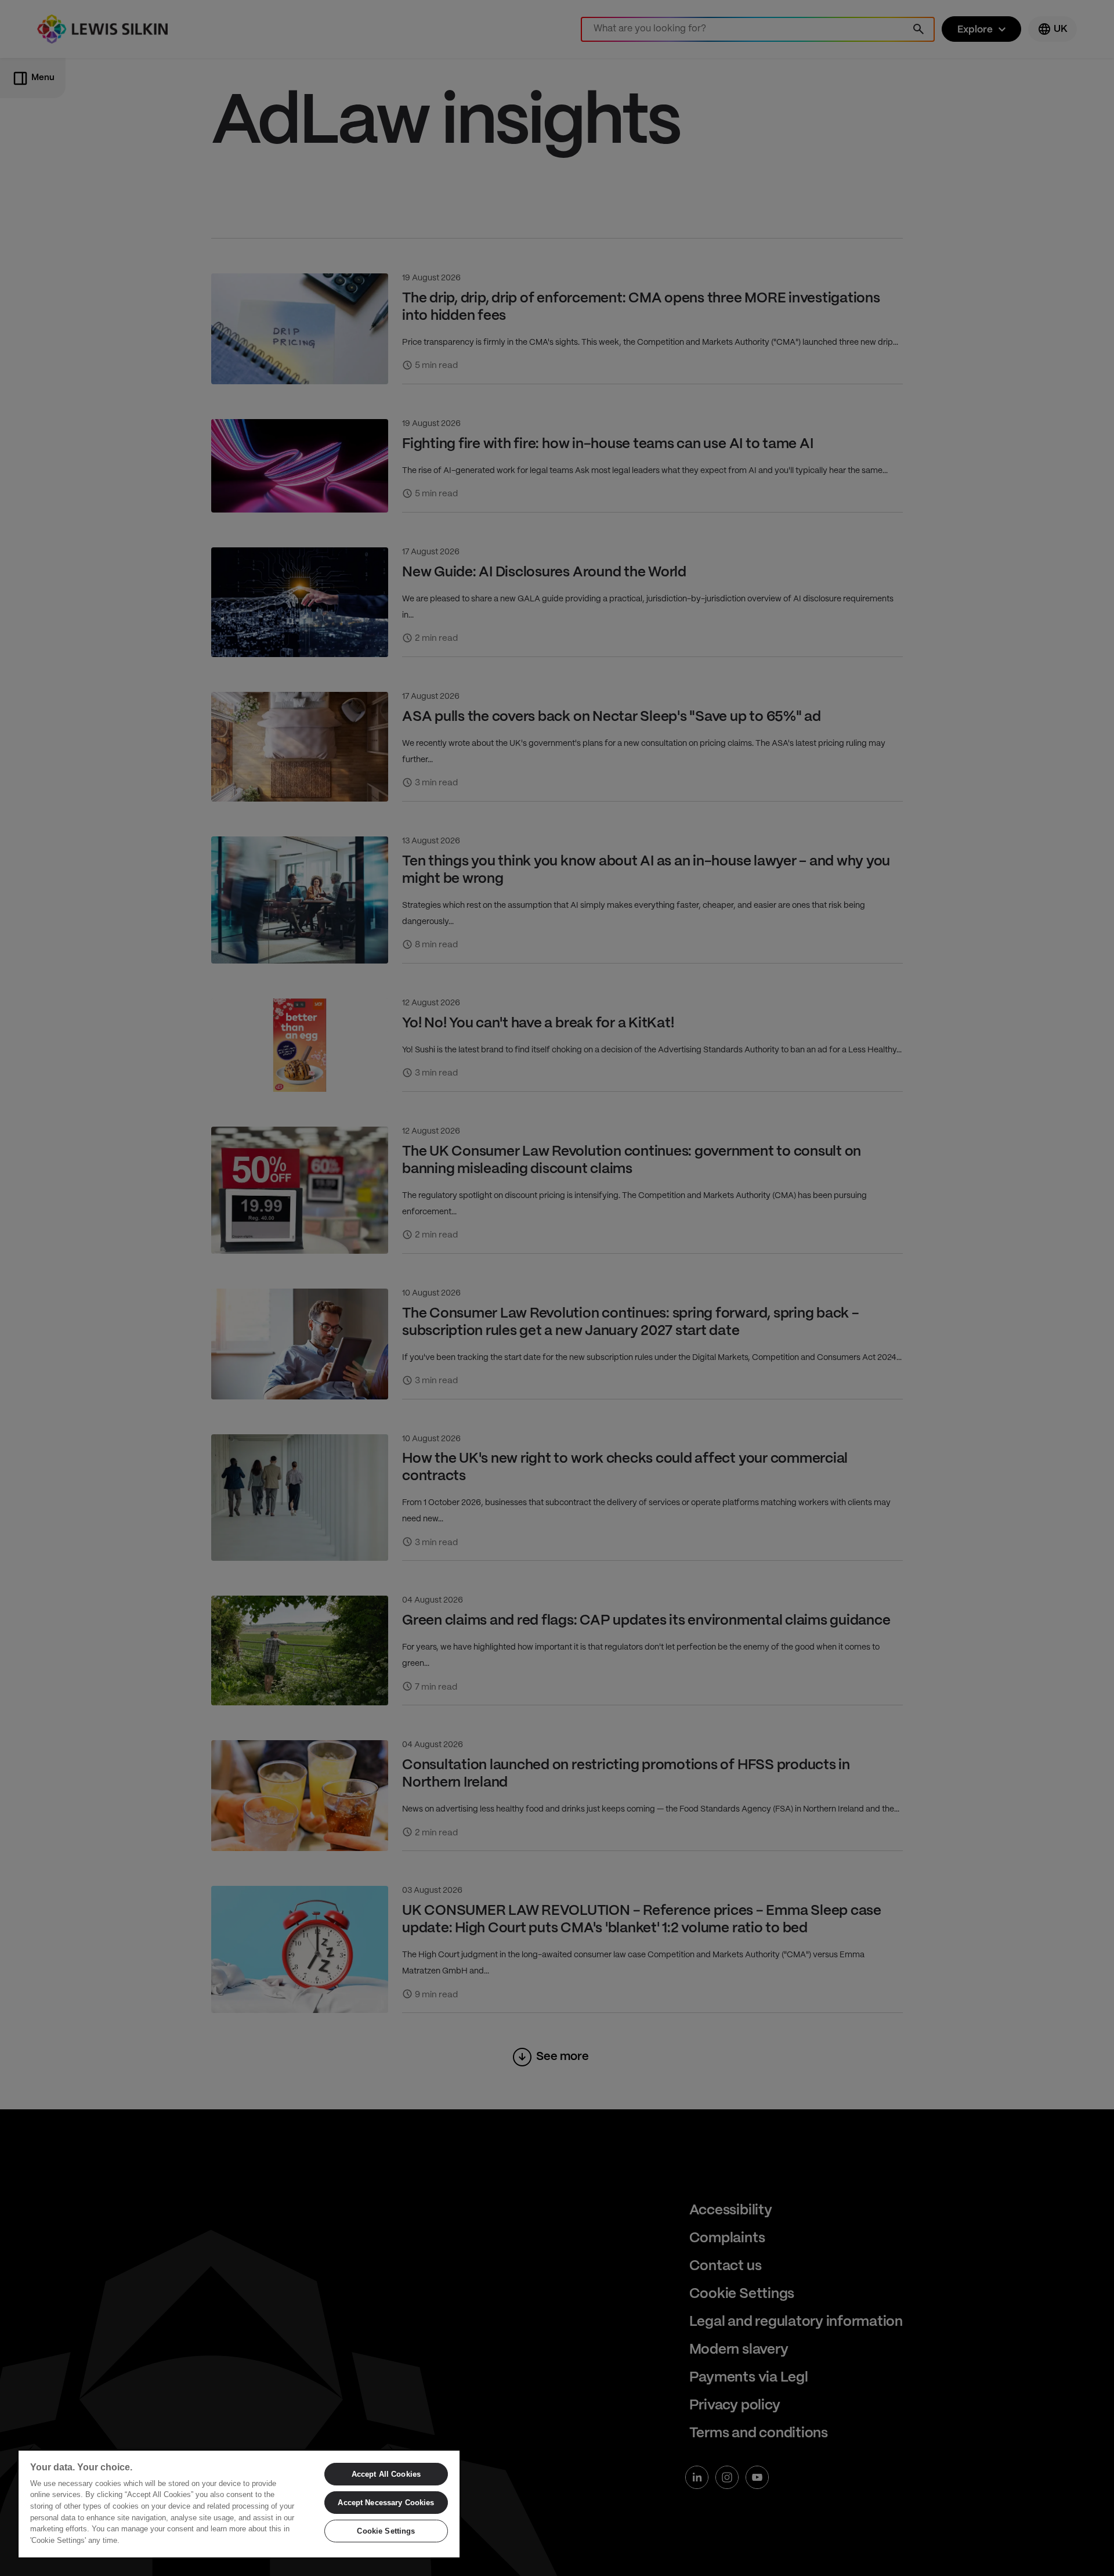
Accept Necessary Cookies (386, 2503)
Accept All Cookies (386, 2474)
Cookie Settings (386, 2531)
